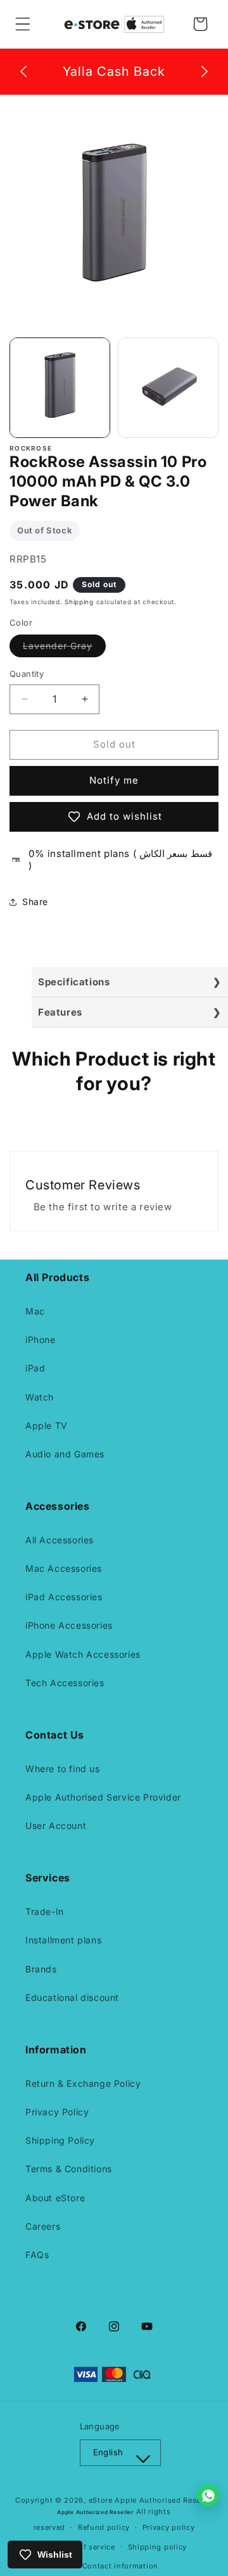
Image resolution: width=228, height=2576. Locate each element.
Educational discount (72, 1997)
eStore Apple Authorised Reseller (151, 2500)
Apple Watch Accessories (83, 1654)
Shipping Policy (60, 2140)
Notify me (114, 780)
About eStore (55, 2198)
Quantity (27, 674)
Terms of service (85, 2547)
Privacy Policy (57, 2112)
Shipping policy (158, 2547)
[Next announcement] (205, 71)
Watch (40, 1397)
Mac (35, 1311)
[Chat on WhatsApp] (208, 2495)
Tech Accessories (65, 1683)
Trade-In (45, 1911)
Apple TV (47, 1425)
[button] (23, 24)
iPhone (41, 1340)
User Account (56, 1826)
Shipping (79, 602)
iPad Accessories (64, 1597)
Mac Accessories (64, 1568)
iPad (35, 1368)
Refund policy (104, 2527)
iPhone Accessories (69, 1625)
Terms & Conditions (69, 2169)
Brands (41, 1969)
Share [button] (35, 902)
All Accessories (60, 1540)
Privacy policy (169, 2527)
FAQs (37, 2255)
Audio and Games (65, 1454)
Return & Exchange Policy (83, 2083)
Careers (43, 2226)
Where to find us (63, 1769)
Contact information (120, 2566)
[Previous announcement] (23, 71)
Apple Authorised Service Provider (103, 1797)
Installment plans (63, 1940)
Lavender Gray (64, 648)
